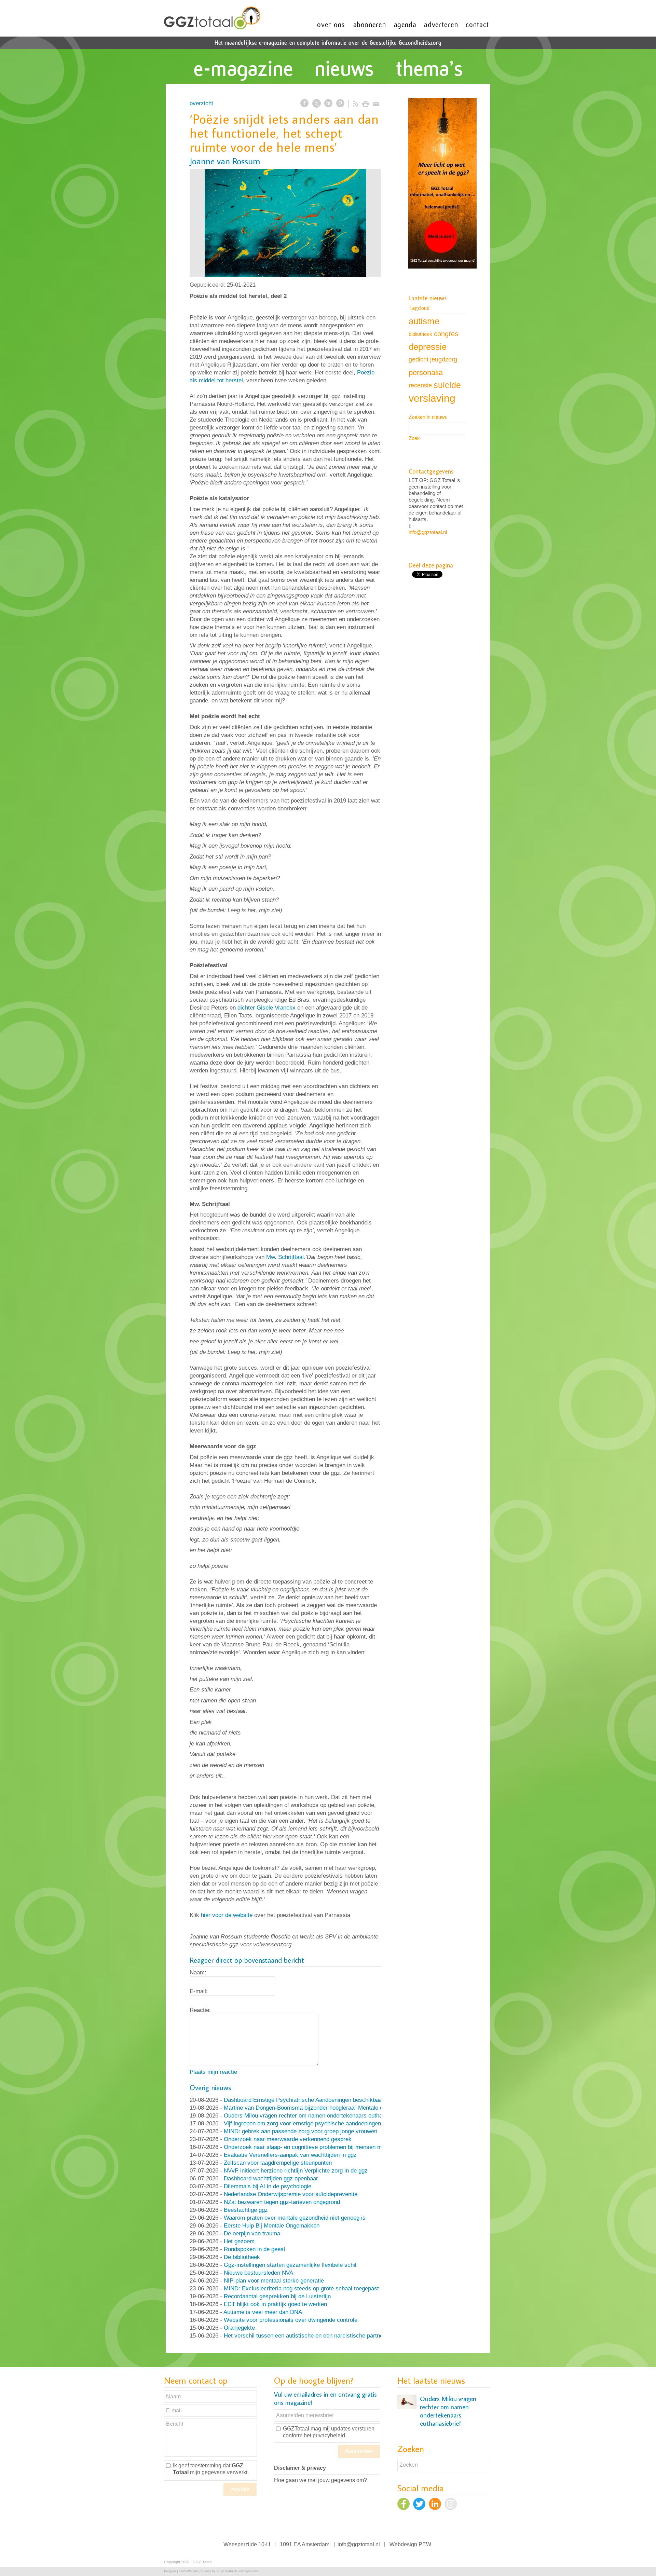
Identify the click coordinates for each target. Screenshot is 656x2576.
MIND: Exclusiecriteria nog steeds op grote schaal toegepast (301, 2289)
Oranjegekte (239, 2328)
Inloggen (170, 2571)
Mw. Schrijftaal (285, 1257)
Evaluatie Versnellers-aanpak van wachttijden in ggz (290, 2155)
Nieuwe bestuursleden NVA (258, 2273)
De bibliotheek (242, 2257)
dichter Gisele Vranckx (266, 1008)
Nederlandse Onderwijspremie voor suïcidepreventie (291, 2194)
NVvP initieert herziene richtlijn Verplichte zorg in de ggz (296, 2171)
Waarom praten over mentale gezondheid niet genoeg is (295, 2218)
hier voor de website (227, 1915)
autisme (424, 321)
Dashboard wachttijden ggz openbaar (271, 2178)
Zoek (414, 438)
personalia (426, 373)
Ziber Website (189, 2571)
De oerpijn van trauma (252, 2234)
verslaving (432, 398)
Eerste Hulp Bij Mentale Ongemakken (272, 2226)
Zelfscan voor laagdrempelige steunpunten (278, 2163)
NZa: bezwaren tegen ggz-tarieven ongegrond (282, 2202)
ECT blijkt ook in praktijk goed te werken (275, 2304)
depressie (428, 347)
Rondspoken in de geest (255, 2249)
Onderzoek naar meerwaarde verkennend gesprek (288, 2139)
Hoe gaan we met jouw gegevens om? (320, 2480)
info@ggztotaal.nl (428, 532)
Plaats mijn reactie (213, 2072)
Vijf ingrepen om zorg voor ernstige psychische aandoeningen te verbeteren (320, 2123)
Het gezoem (239, 2241)
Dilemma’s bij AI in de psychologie (268, 2186)
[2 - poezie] (285, 223)
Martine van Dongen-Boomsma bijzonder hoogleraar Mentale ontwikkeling (318, 2108)
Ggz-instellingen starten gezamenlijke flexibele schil (290, 2265)
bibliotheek (420, 334)
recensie (420, 385)
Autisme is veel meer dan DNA (263, 2312)
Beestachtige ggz (246, 2210)
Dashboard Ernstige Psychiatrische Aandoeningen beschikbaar (304, 2100)
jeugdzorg (444, 359)
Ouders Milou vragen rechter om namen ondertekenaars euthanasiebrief (316, 2116)
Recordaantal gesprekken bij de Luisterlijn (277, 2296)
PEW (425, 2544)
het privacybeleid (324, 2435)
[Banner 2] (442, 184)
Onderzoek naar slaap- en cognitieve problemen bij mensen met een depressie (324, 2147)
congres (446, 334)
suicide (447, 385)
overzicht (201, 103)
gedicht (419, 359)
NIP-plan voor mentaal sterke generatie (274, 2281)
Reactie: (200, 2010)
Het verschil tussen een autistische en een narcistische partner (304, 2336)
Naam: (198, 1972)
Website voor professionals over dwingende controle (291, 2320)
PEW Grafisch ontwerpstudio (237, 2571)
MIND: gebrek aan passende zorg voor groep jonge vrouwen (300, 2131)
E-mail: (199, 1991)
